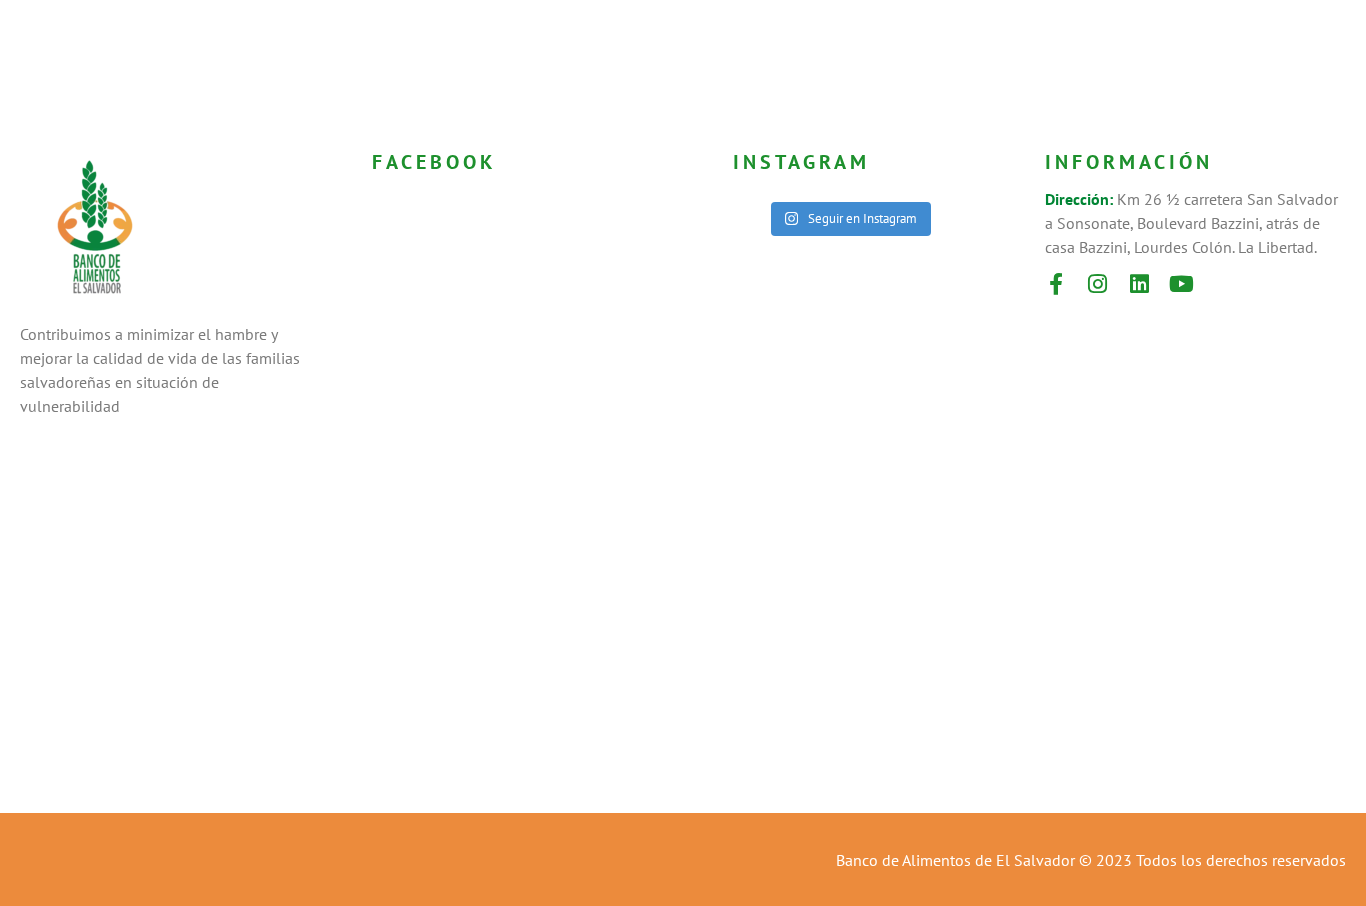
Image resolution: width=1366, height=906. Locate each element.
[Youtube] (1182, 284)
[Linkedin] (1140, 284)
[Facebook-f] (1056, 284)
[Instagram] (1098, 284)
